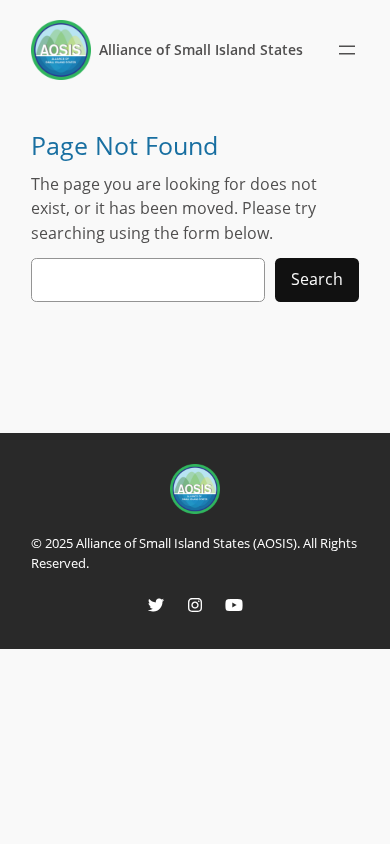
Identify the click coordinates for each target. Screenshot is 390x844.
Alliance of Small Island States (201, 49)
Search (317, 279)
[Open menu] (347, 50)
